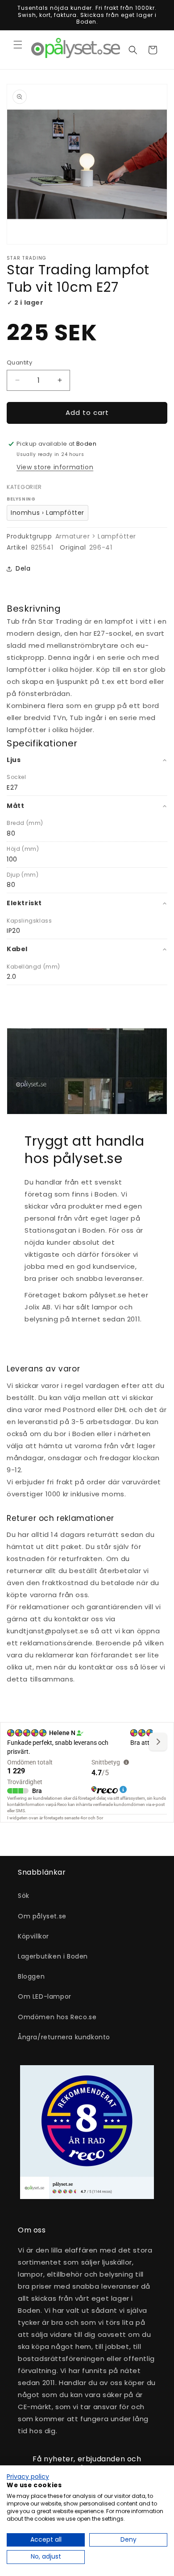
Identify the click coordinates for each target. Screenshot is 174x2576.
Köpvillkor (33, 1936)
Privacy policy (28, 2477)
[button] (18, 45)
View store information (55, 467)
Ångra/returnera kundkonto (64, 2037)
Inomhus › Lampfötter (48, 513)
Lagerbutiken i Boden (53, 1956)
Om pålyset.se (42, 1916)
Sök (24, 1896)
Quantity (19, 362)
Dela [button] (23, 568)
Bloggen (31, 1976)
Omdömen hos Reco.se (57, 2017)
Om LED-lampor (45, 1996)
